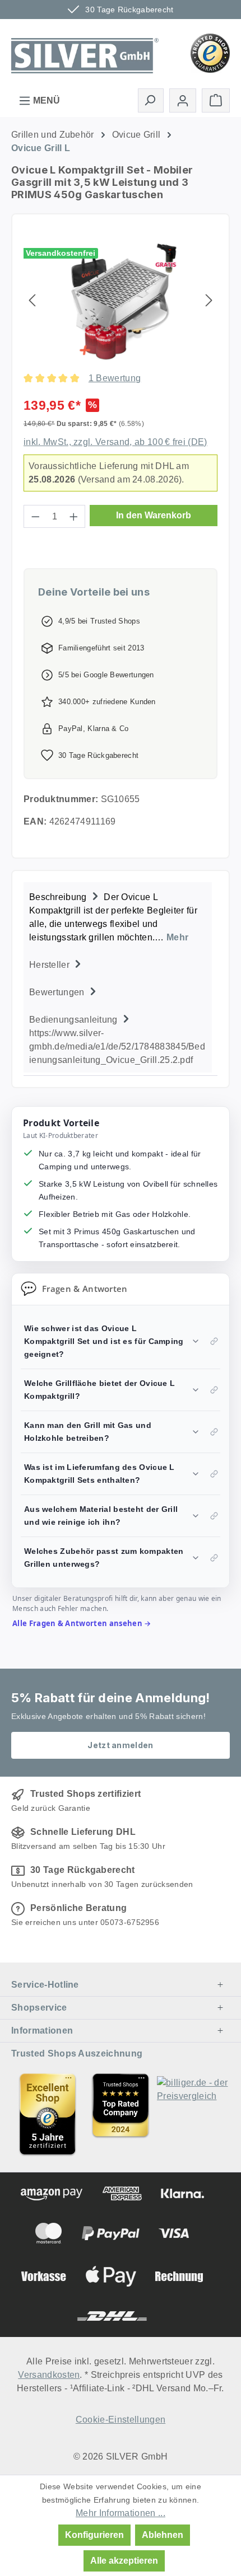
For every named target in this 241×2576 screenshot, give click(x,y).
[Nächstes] (209, 300)
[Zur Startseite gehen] (85, 52)
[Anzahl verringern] (35, 516)
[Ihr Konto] (183, 100)
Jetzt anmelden (120, 1745)
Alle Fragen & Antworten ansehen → (82, 1623)
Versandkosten (49, 2375)
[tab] (118, 916)
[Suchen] (151, 100)
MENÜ (45, 100)
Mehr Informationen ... (121, 2513)
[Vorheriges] (32, 300)
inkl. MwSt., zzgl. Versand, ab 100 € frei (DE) (115, 442)
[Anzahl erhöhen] (74, 516)
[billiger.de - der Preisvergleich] (193, 2114)
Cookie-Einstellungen (121, 2420)
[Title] (48, 2114)
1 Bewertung (115, 378)
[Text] (121, 2114)
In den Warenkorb (154, 515)
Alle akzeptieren (124, 2561)
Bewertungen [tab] (58, 992)
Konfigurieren (94, 2535)
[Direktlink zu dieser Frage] (214, 1341)
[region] (121, 300)
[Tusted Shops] (210, 52)
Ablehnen (163, 2535)
